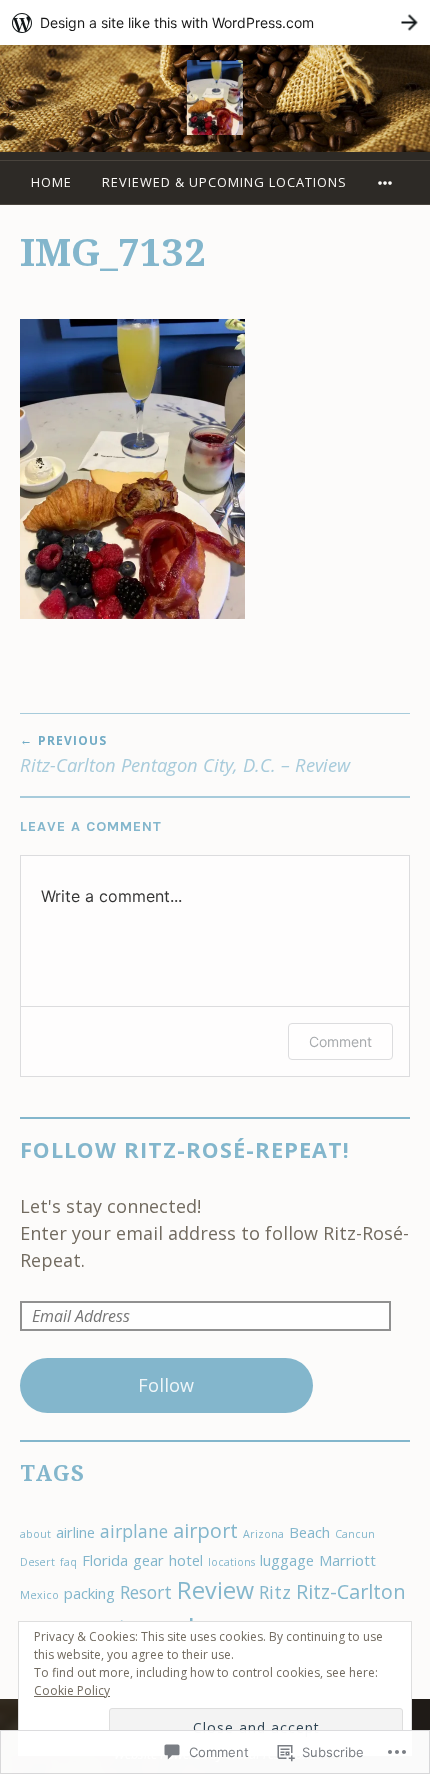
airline (75, 1532)
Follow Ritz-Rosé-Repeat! (185, 1149)
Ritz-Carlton (351, 1591)
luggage (287, 1560)
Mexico (39, 1595)
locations (231, 1562)
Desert (37, 1562)
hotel (186, 1560)
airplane (134, 1531)
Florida (105, 1560)
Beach (309, 1532)
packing (89, 1593)
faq (68, 1562)
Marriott (347, 1560)
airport (205, 1530)
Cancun (355, 1534)
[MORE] (388, 182)
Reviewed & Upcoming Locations (224, 182)
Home (51, 182)
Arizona (263, 1534)
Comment (340, 1041)
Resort (146, 1592)
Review (215, 1590)
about (35, 1534)
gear (148, 1560)
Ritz (275, 1592)
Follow (166, 1385)
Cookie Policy (72, 1690)
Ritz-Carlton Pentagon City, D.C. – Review (185, 754)
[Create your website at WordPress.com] (215, 22)
